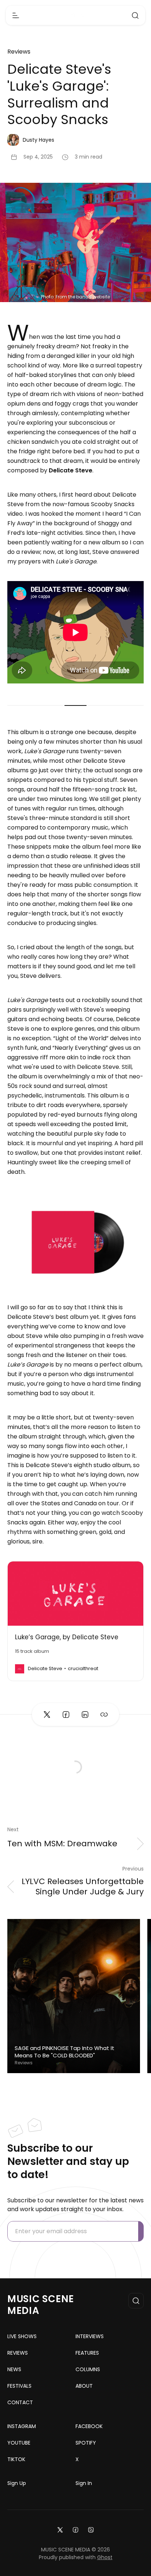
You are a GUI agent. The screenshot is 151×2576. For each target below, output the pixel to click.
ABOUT (84, 2386)
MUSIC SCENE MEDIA (41, 2305)
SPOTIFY (86, 2443)
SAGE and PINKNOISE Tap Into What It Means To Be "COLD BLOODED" (65, 2052)
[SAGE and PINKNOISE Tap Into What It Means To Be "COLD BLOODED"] (74, 1996)
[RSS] (91, 2529)
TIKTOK (16, 2459)
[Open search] (135, 15)
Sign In (84, 2483)
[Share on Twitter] (47, 1715)
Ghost (105, 2557)
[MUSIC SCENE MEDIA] (76, 16)
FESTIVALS (19, 2386)
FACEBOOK (89, 2426)
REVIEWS (18, 2353)
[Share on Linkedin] (85, 1715)
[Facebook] (75, 2529)
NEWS (14, 2369)
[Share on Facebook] (66, 1715)
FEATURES (87, 2353)
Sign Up (17, 2483)
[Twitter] (60, 2529)
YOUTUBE (19, 2443)
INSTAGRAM (22, 2426)
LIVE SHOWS (22, 2336)
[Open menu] (16, 15)
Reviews (19, 52)
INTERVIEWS (90, 2336)
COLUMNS (88, 2369)
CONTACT (20, 2402)
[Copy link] (104, 1715)
